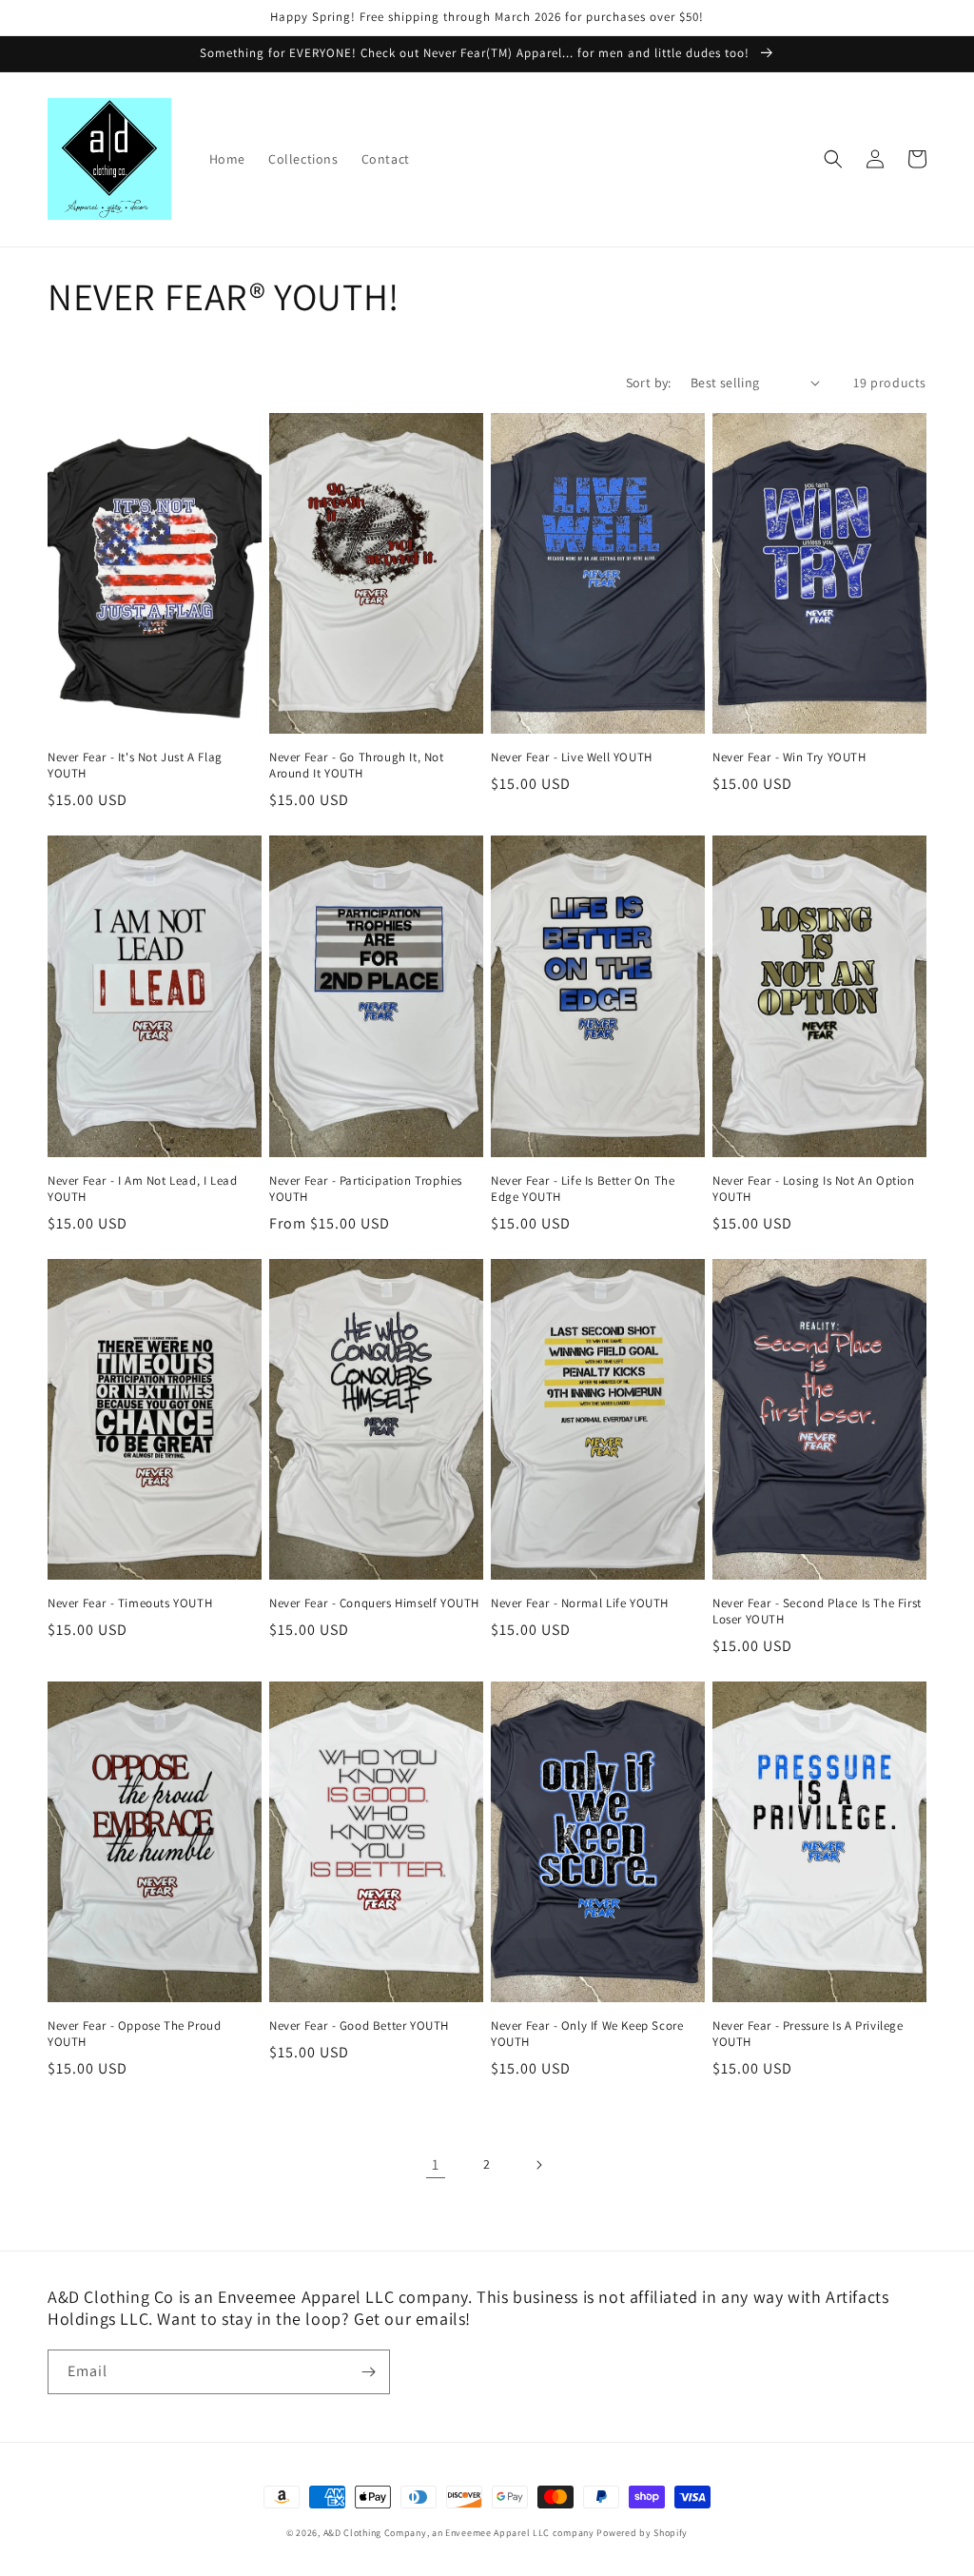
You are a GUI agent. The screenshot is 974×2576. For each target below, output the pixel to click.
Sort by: (649, 383)
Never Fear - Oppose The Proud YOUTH (134, 2034)
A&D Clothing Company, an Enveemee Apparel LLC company (459, 2533)
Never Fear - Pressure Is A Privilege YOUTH (808, 2034)
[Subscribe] (368, 2372)
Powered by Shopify (642, 2533)
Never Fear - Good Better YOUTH (359, 2026)
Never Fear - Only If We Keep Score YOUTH (587, 2034)
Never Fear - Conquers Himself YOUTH (374, 1603)
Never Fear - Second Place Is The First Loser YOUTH (817, 1612)
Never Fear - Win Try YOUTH (789, 757)
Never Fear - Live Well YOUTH (572, 757)
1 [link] (436, 2164)
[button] (833, 159)
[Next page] (538, 2165)
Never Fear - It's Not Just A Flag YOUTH (135, 766)
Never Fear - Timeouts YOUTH (130, 1603)
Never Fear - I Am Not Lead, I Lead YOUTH (142, 1189)
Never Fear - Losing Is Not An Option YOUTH (814, 1189)
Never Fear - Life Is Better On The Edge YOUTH (583, 1189)
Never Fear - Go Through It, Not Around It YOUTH (357, 766)
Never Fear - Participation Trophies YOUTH (366, 1189)
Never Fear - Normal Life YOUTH (580, 1603)
